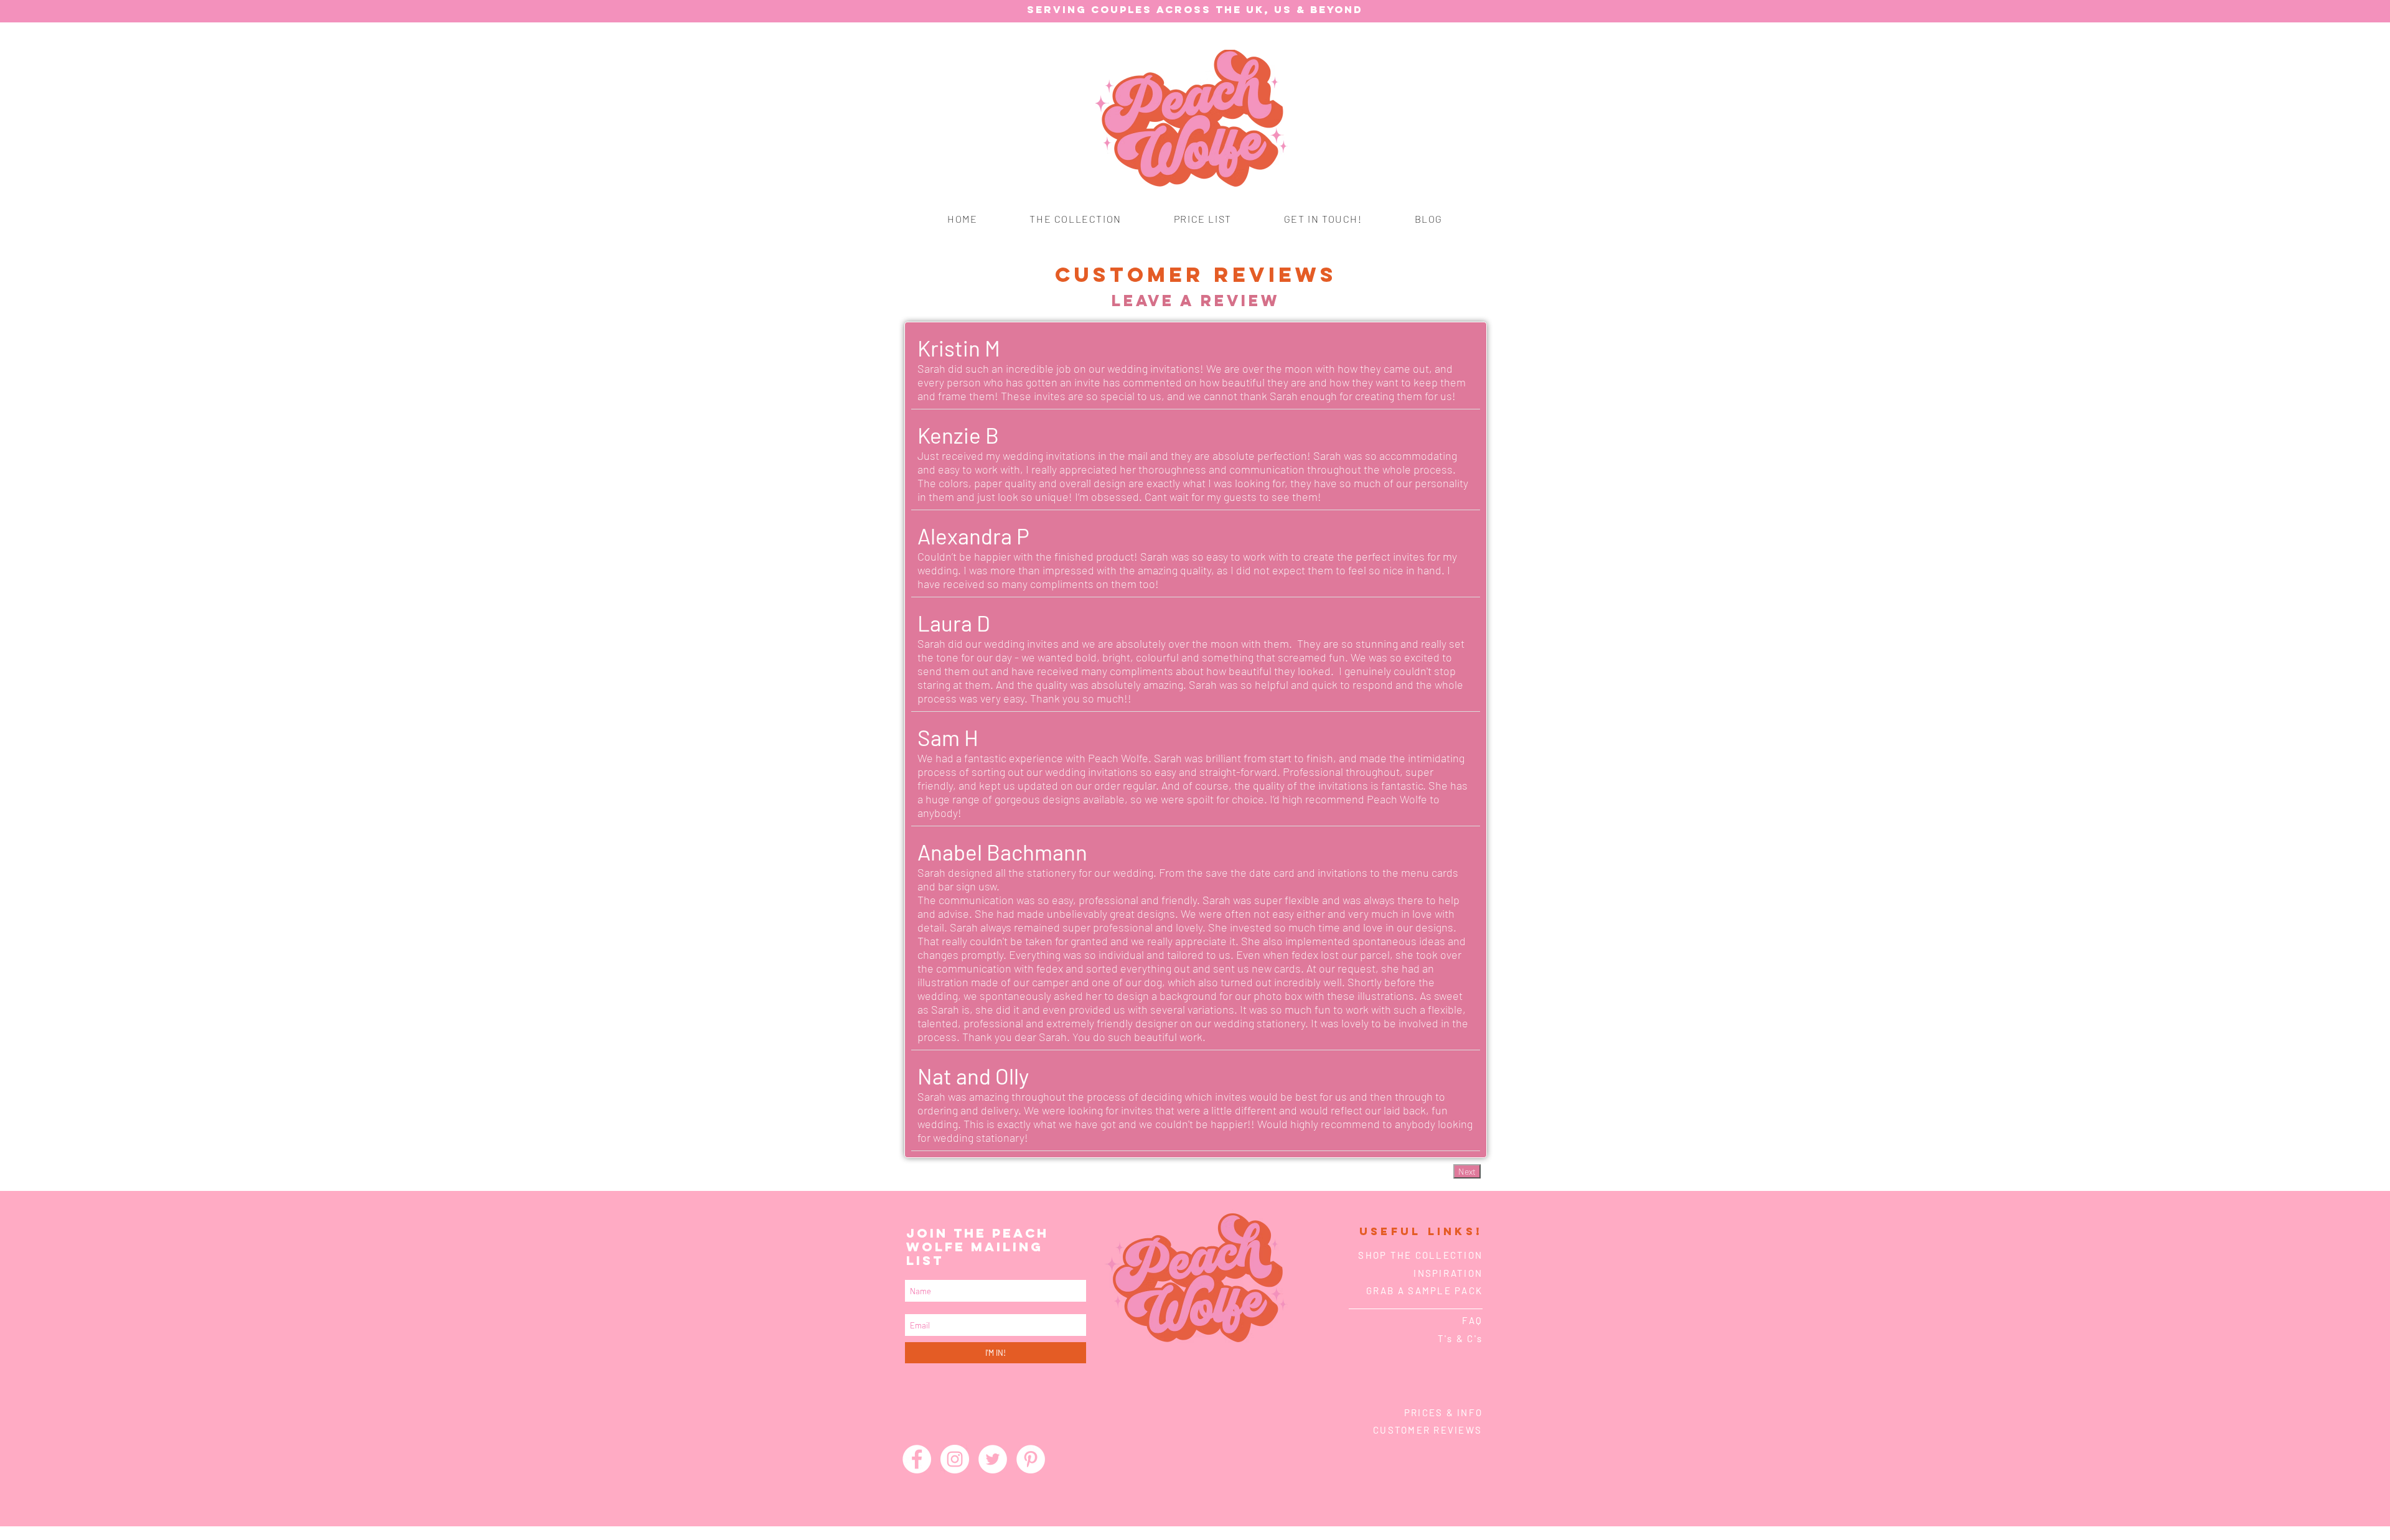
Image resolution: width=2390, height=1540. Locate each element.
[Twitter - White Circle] (993, 1459)
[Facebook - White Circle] (917, 1459)
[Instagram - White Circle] (955, 1459)
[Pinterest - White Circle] (1031, 1459)
